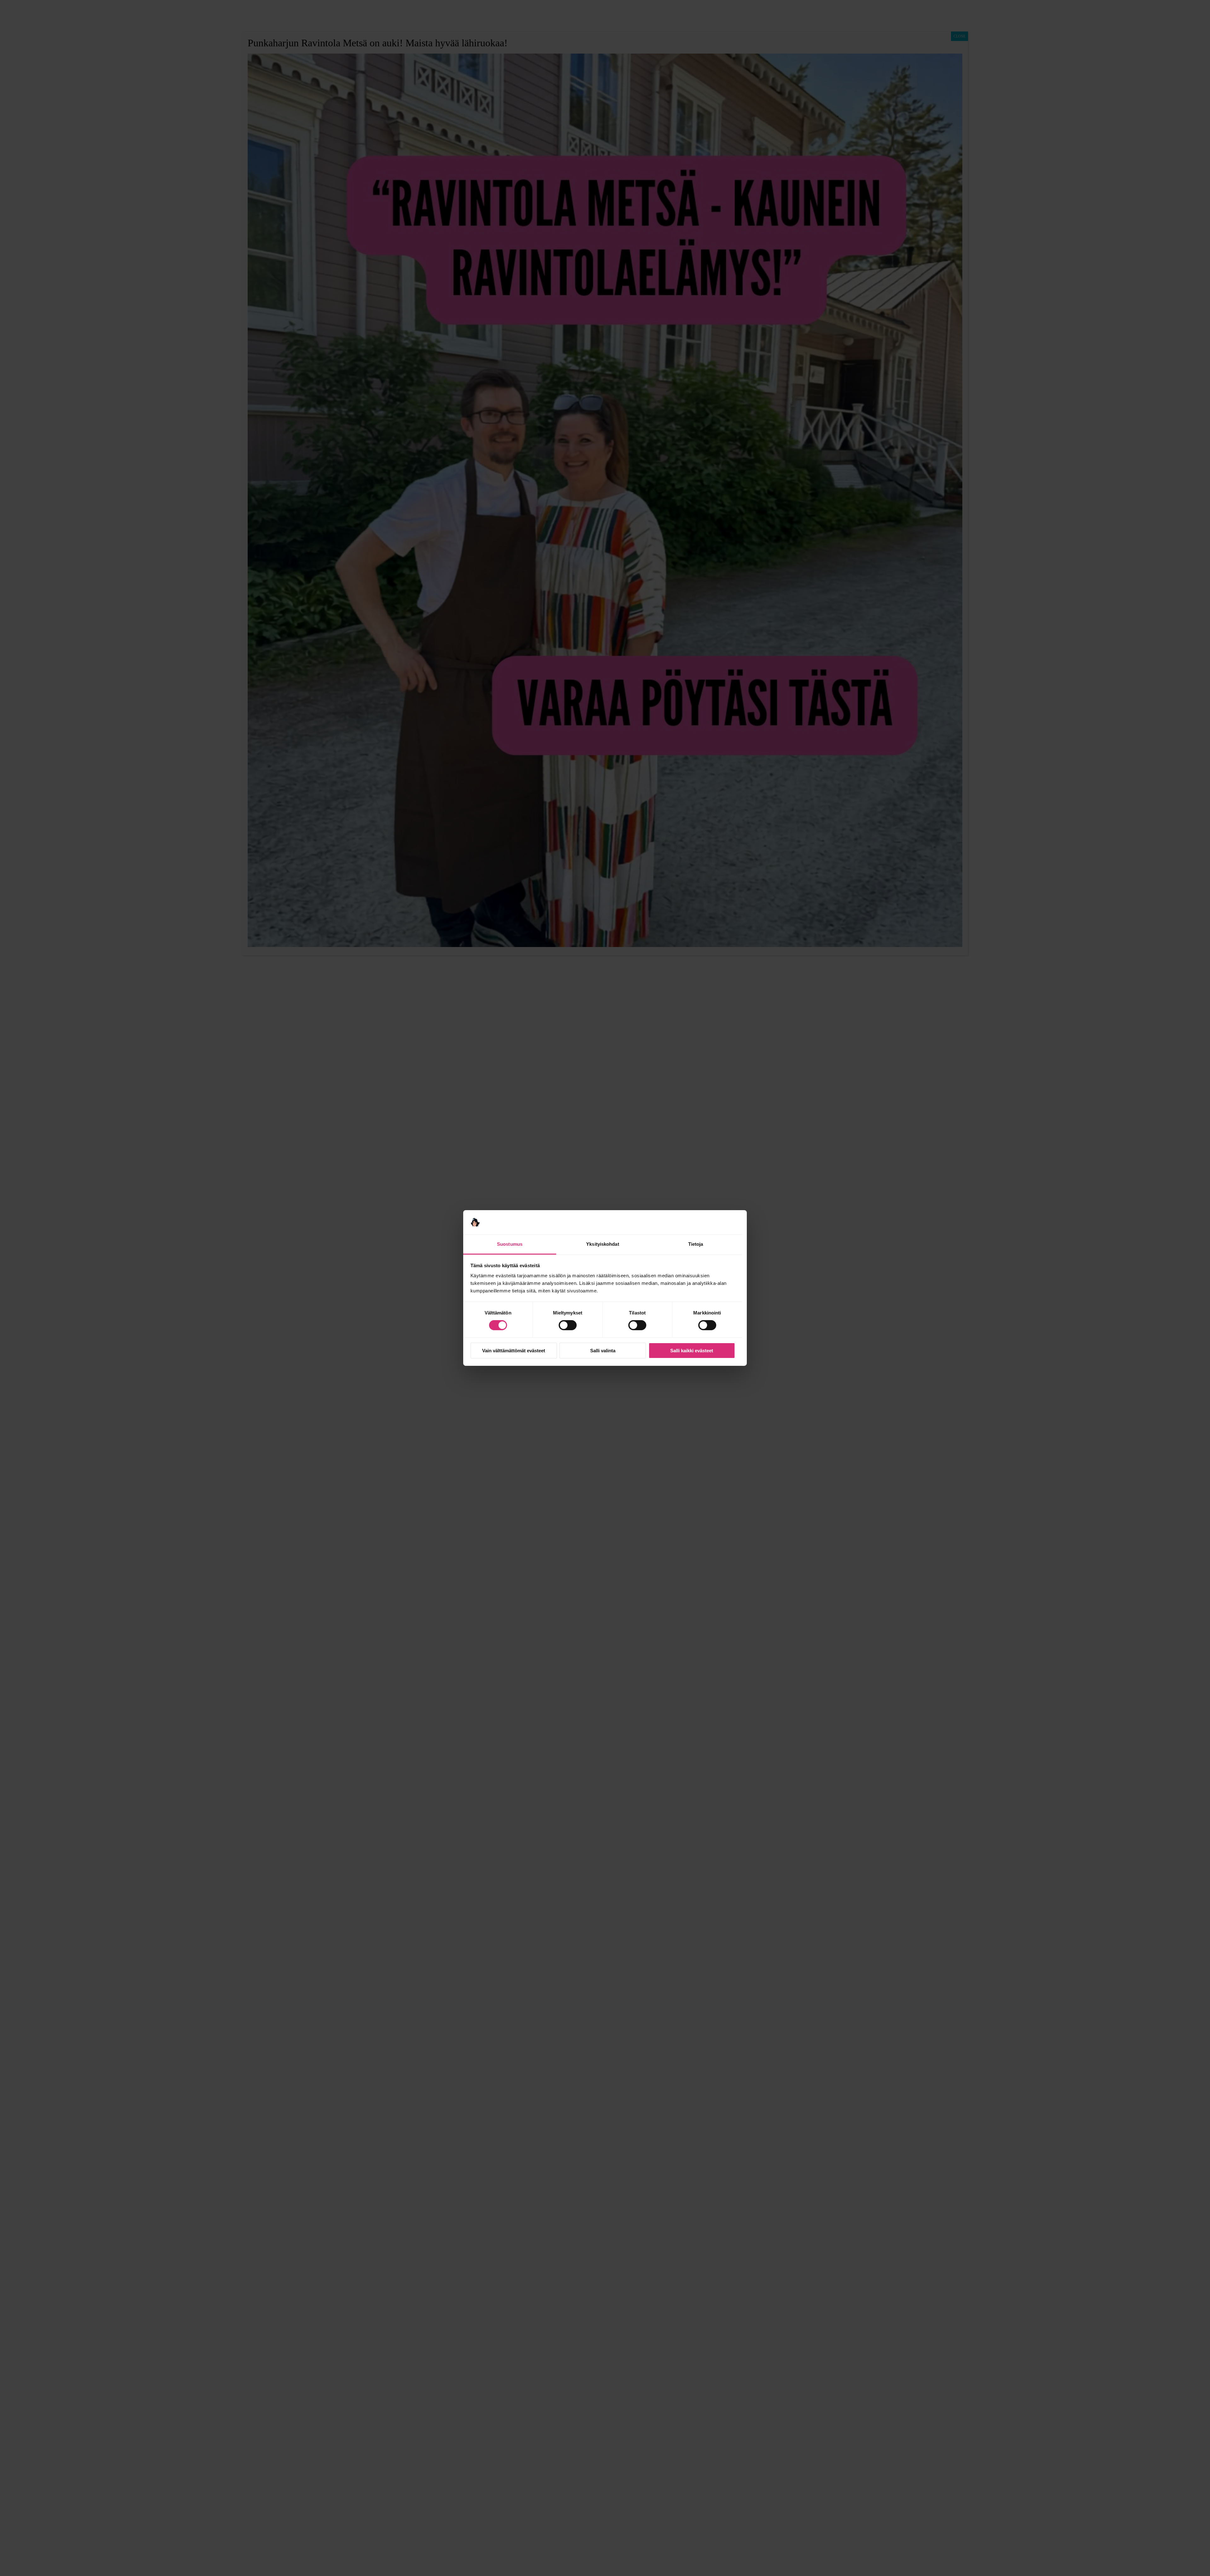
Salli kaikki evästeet (692, 1351)
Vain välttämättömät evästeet (514, 1351)
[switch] (568, 1325)
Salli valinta (603, 1351)
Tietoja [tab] (696, 1244)
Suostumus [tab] (510, 1244)
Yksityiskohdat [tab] (602, 1244)
